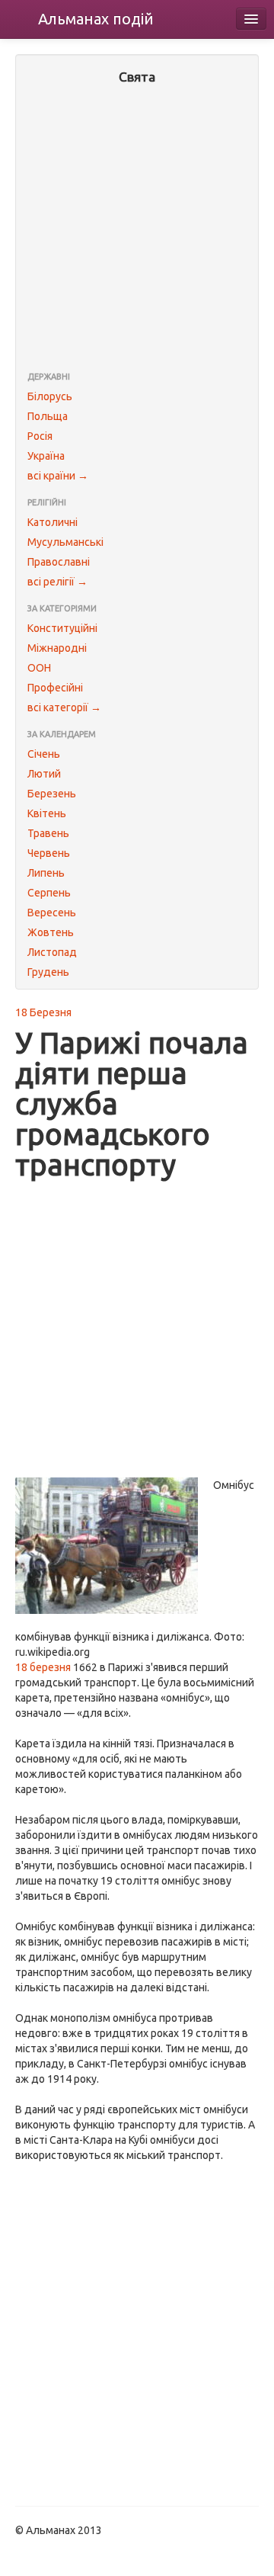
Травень (48, 833)
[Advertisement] (137, 229)
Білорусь (50, 396)
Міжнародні (57, 648)
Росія (40, 436)
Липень (46, 873)
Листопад (52, 952)
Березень (52, 794)
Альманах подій (96, 19)
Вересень (52, 913)
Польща (48, 416)
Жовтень (51, 932)
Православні (59, 562)
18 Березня (43, 1012)
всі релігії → (57, 582)
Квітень (47, 813)
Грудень (48, 972)
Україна (46, 456)
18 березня (43, 1667)
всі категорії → (64, 707)
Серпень (49, 893)
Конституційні (62, 628)
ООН (39, 668)
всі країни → (58, 476)
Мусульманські (65, 542)
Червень (49, 853)
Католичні (53, 522)
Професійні (55, 688)
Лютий (44, 774)
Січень (44, 754)
